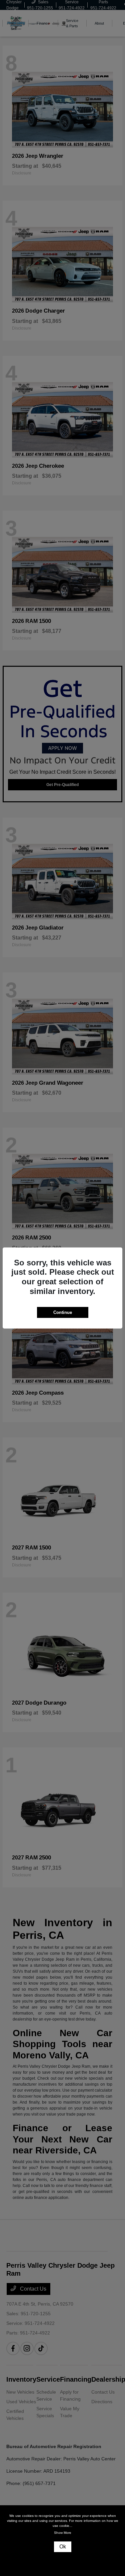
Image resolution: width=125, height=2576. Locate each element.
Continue (63, 1312)
